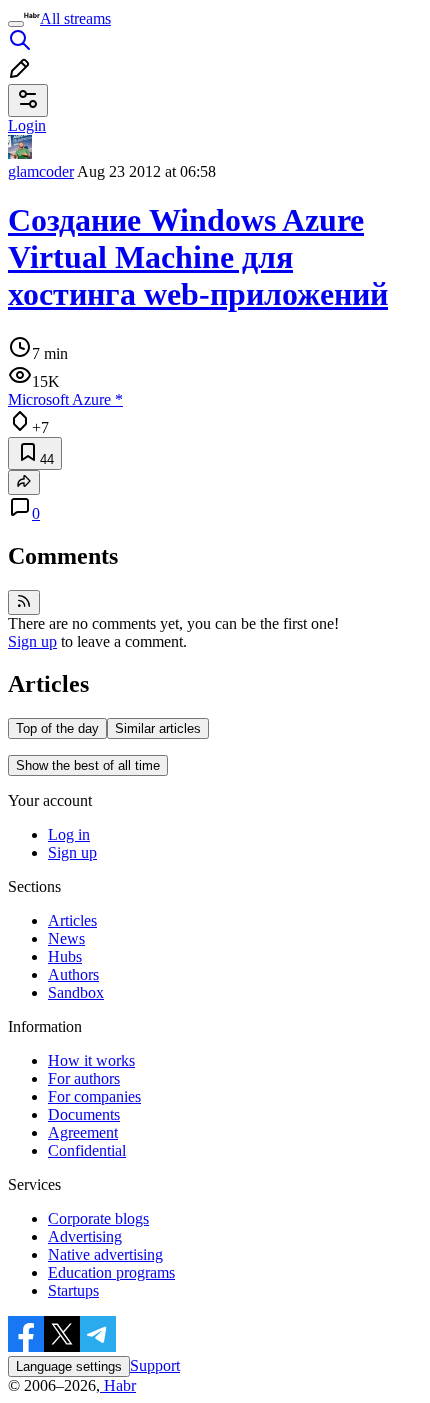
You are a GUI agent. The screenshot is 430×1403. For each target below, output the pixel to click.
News (66, 938)
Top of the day (57, 728)
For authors (84, 1078)
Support (155, 1365)
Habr (118, 1385)
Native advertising (105, 1254)
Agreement (83, 1132)
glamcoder (41, 171)
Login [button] (27, 125)
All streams (75, 18)
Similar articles (158, 728)
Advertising (85, 1236)
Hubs (65, 956)
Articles (72, 920)
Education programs (111, 1272)
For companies (94, 1096)
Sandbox (76, 992)
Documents (84, 1114)
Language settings (69, 1366)
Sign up (32, 641)
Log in (69, 834)
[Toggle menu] (16, 24)
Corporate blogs (98, 1218)
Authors (73, 974)
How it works (91, 1060)
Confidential (87, 1150)
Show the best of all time (88, 765)
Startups (73, 1290)
